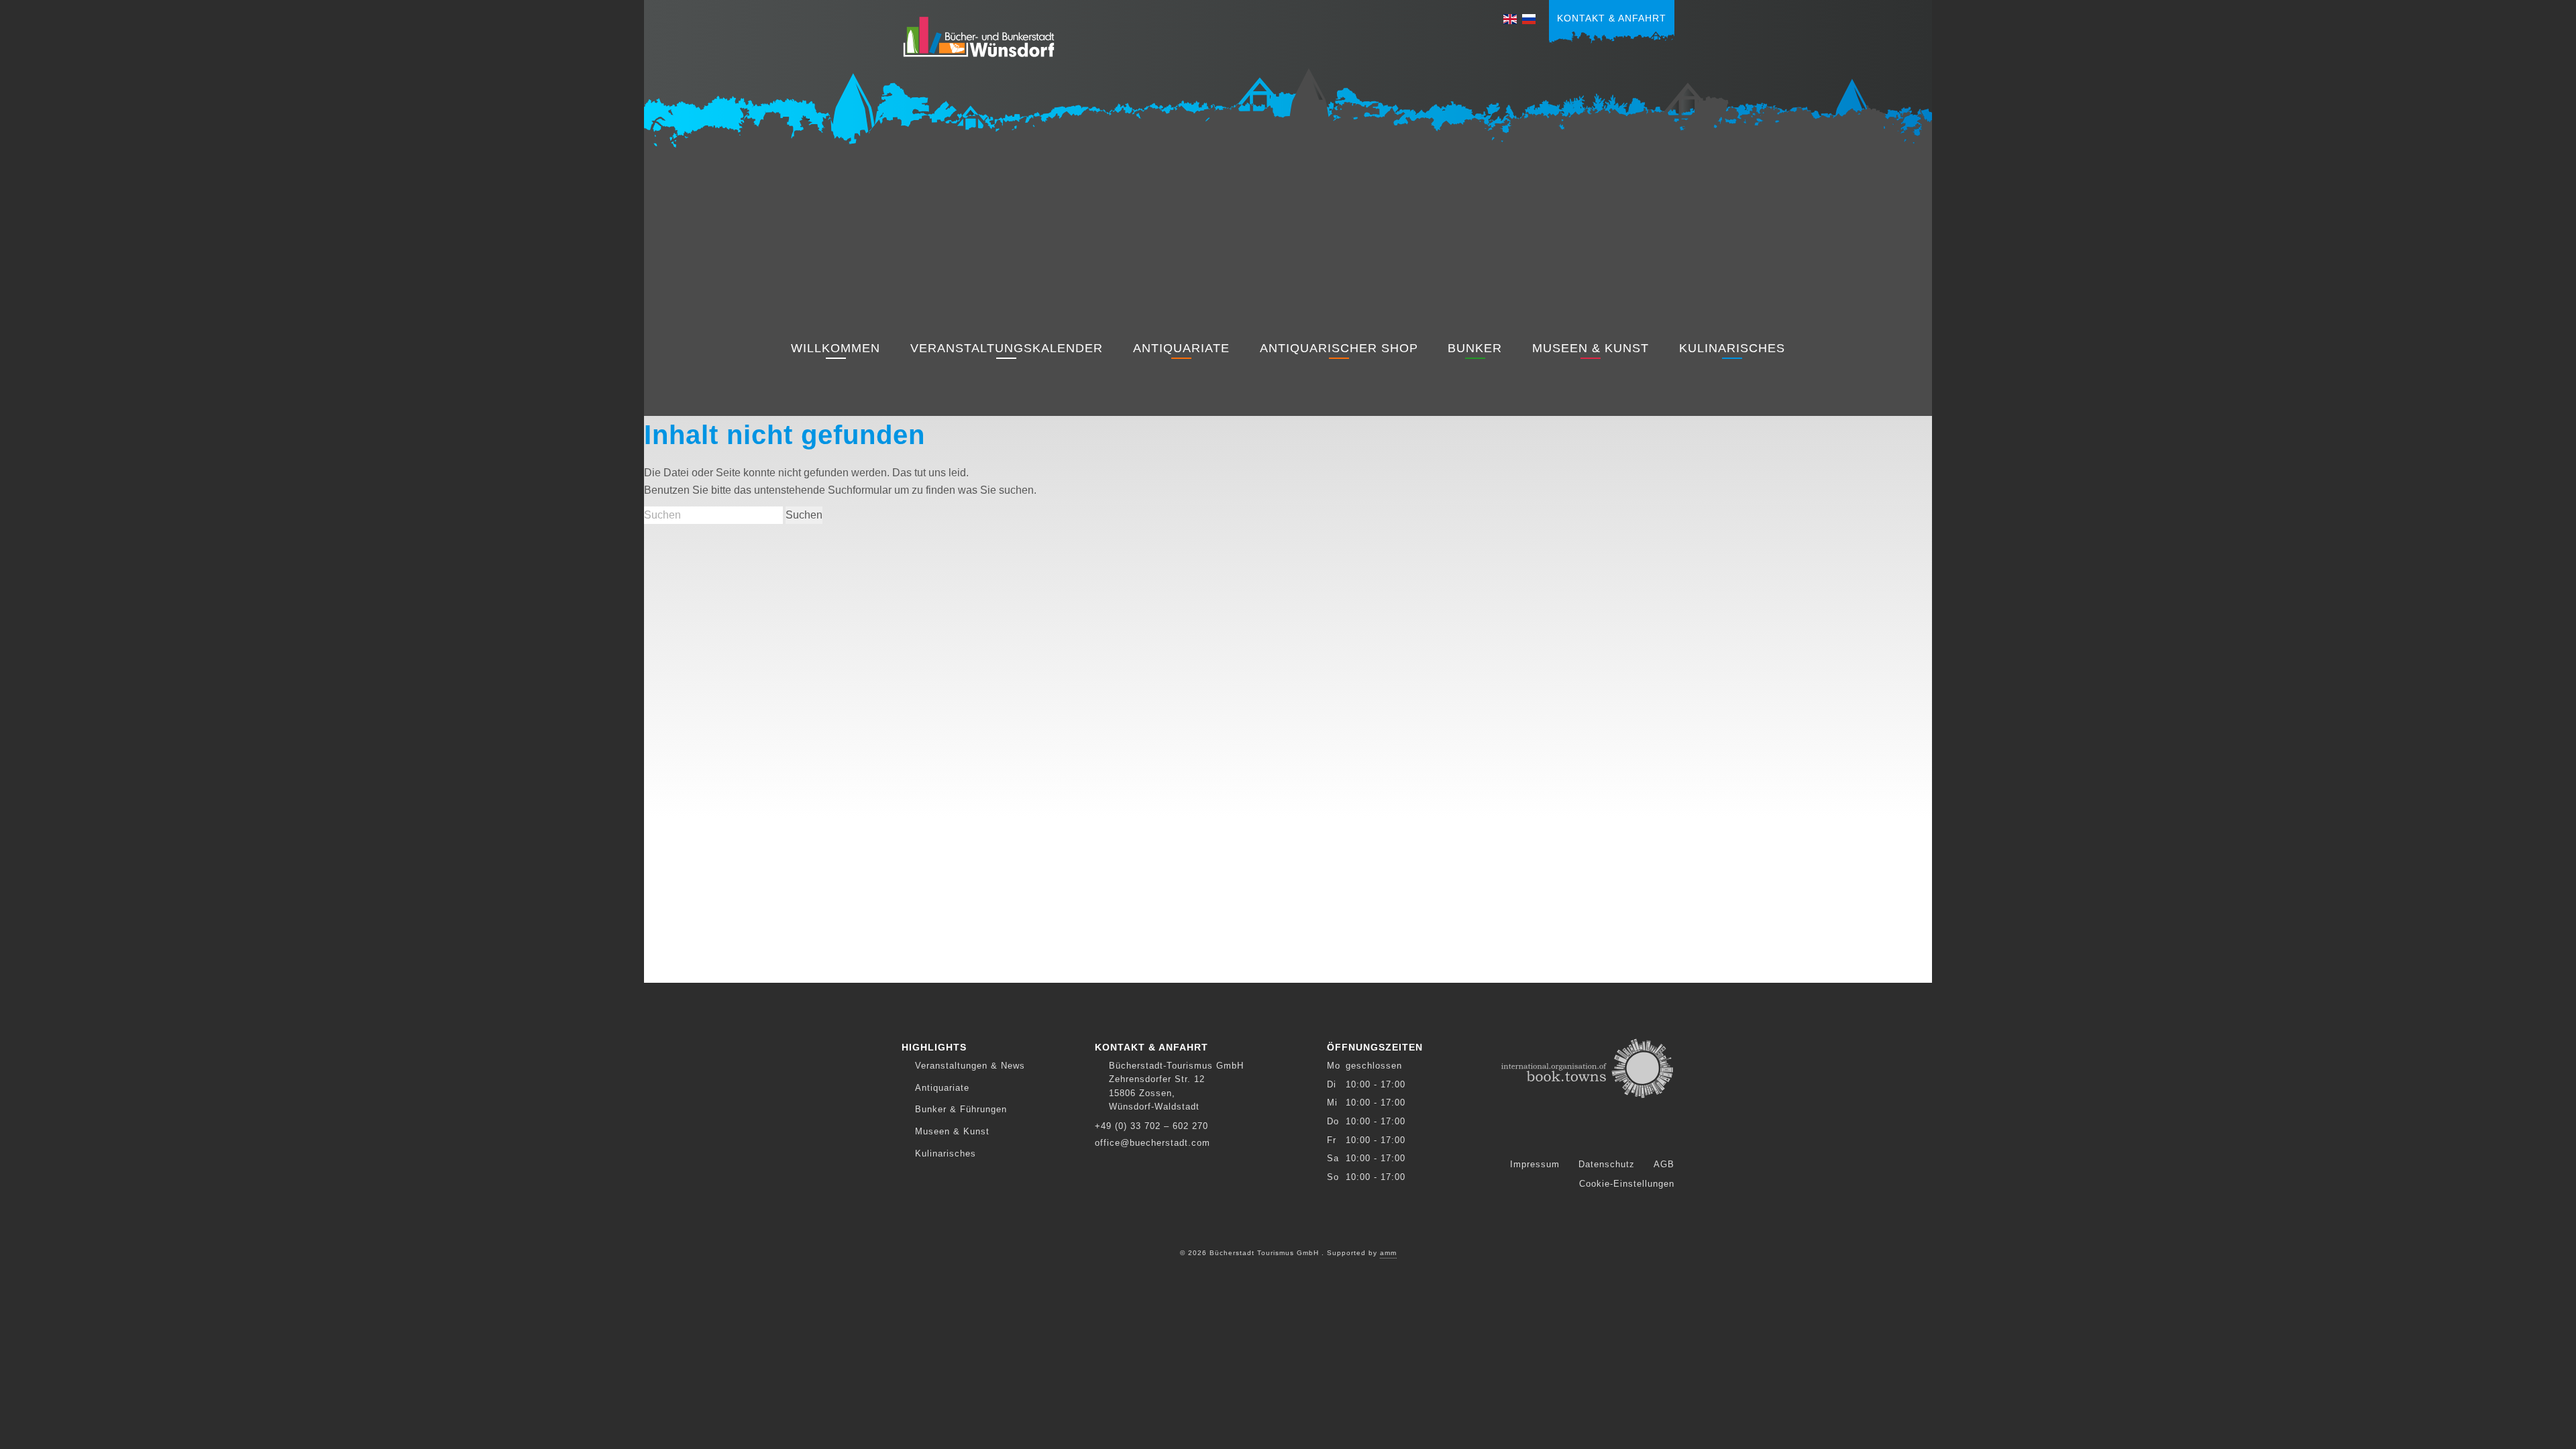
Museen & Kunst (1591, 348)
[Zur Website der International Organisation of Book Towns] (1588, 1067)
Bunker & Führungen (961, 1109)
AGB (1664, 1164)
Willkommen (836, 348)
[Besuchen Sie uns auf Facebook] (1578, 1136)
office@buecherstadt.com (1152, 1143)
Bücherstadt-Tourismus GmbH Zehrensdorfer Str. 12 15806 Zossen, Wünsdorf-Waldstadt (1176, 1086)
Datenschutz (1607, 1164)
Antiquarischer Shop (1339, 348)
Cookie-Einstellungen (1627, 1184)
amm (1388, 1253)
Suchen (804, 515)
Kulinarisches (1732, 348)
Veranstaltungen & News (970, 1066)
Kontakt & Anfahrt (1612, 18)
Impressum (1535, 1164)
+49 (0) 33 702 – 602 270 (1151, 1126)
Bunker (1475, 348)
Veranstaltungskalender (1007, 348)
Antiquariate (1181, 348)
